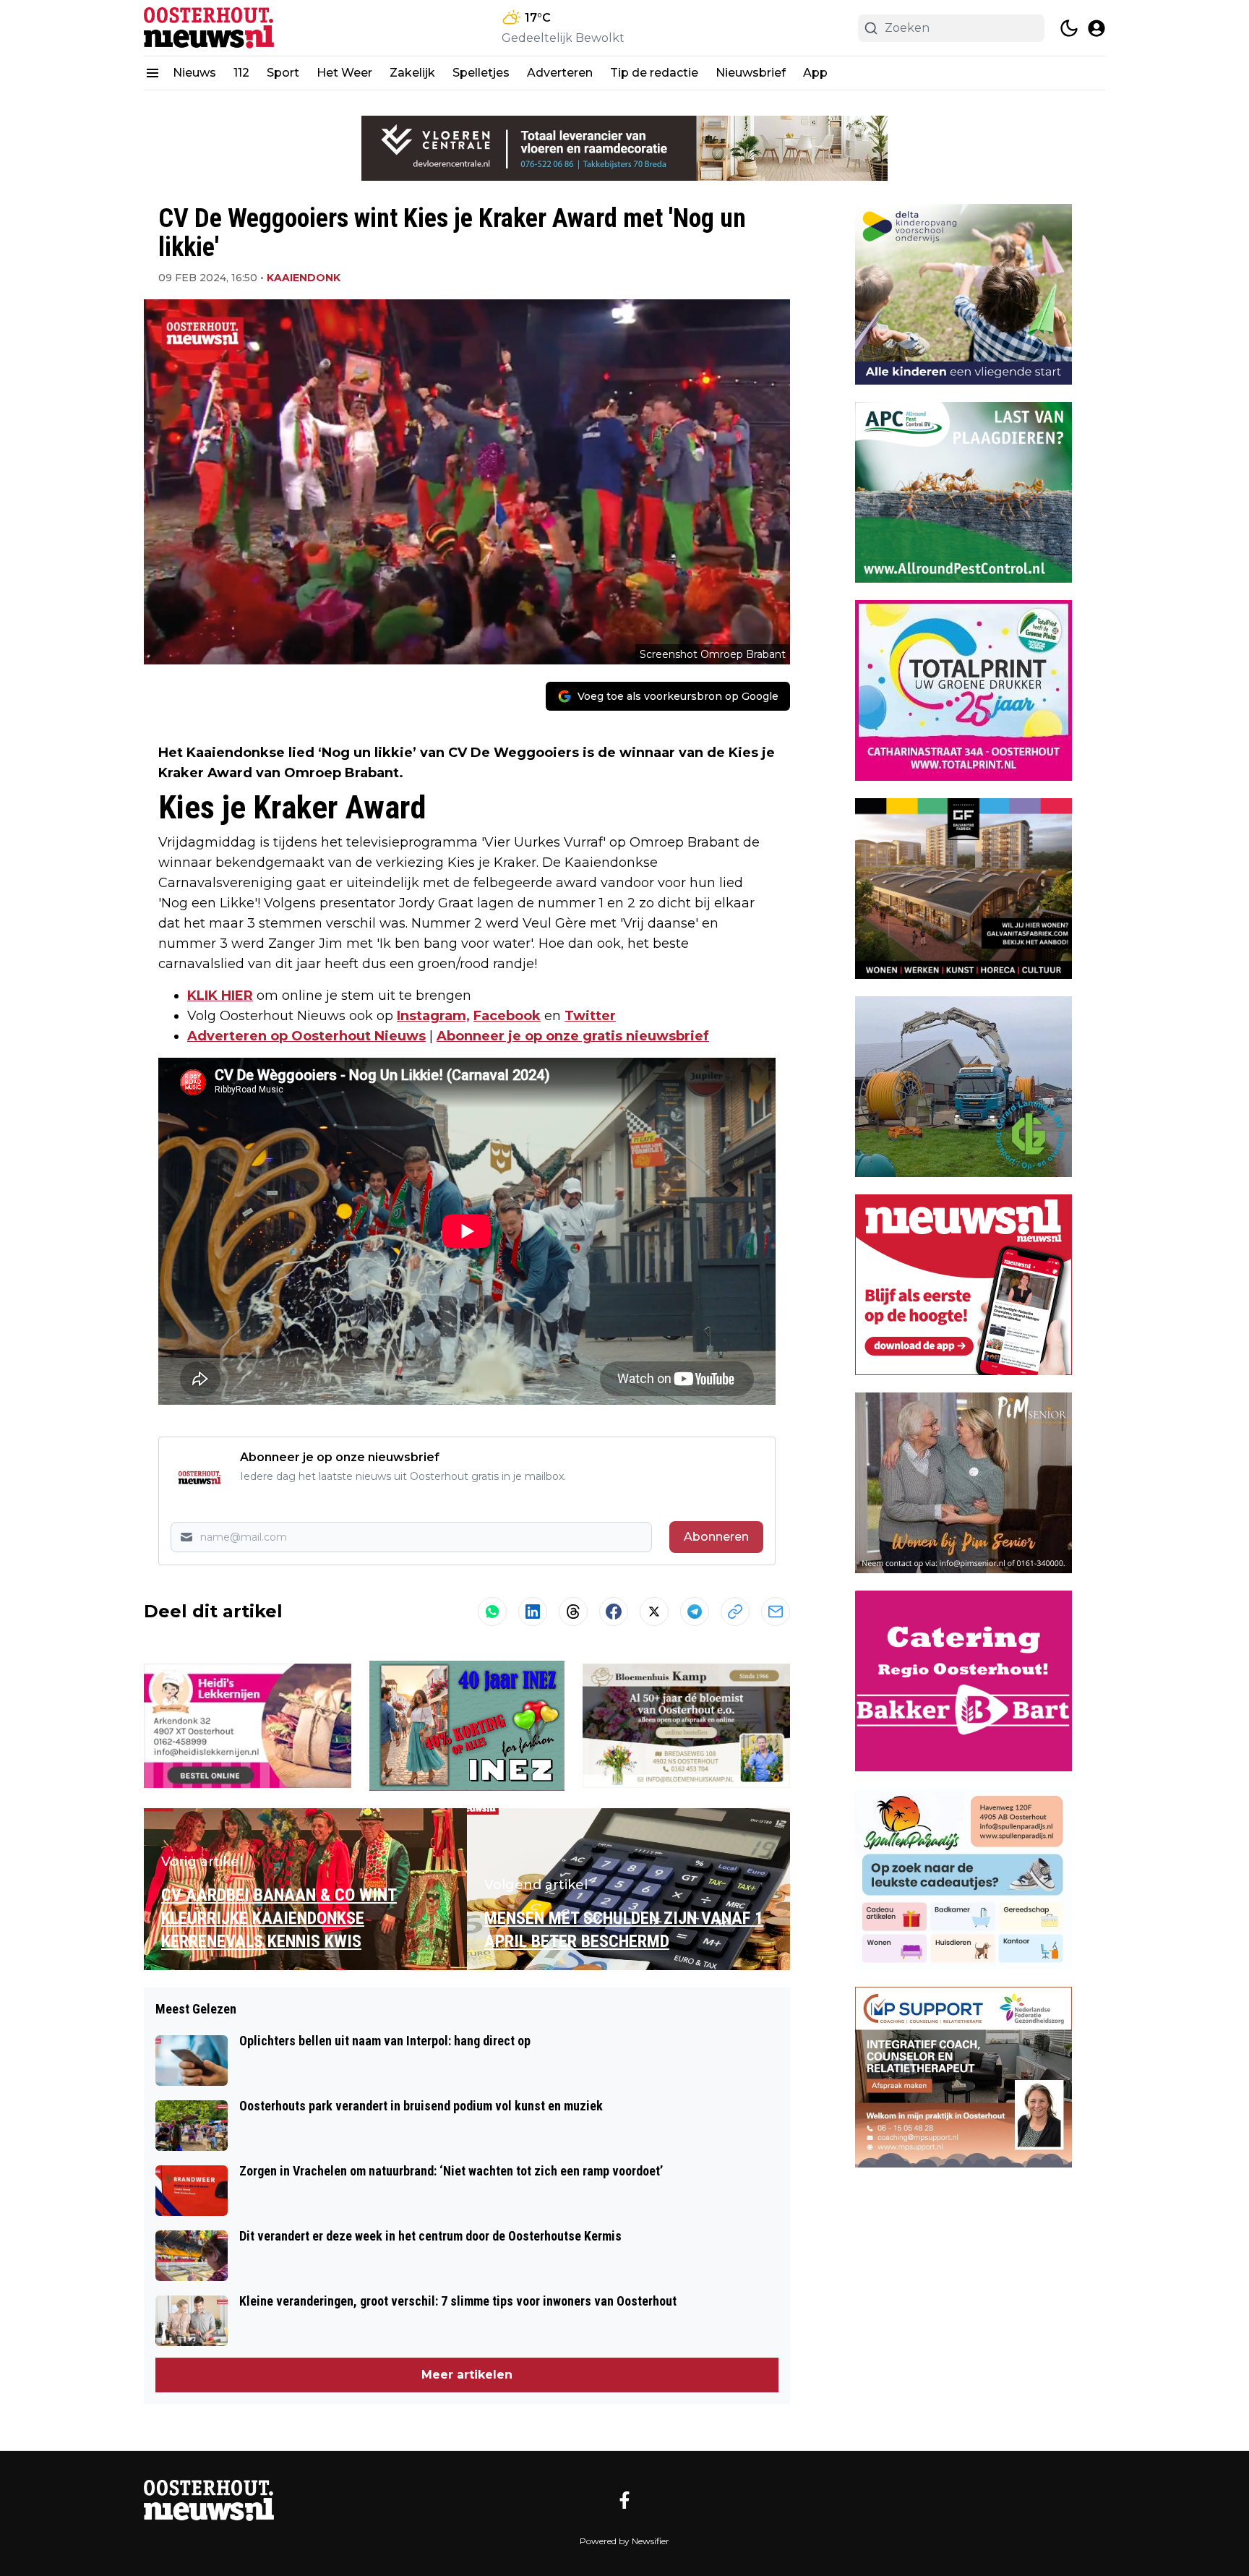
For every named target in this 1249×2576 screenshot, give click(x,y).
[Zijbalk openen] (153, 73)
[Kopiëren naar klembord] (735, 1612)
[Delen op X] (654, 1612)
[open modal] (1096, 28)
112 (241, 73)
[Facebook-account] (624, 2500)
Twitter (590, 1016)
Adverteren (560, 73)
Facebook (507, 1016)
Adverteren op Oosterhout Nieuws (306, 1036)
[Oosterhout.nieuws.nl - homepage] (209, 28)
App (815, 73)
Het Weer (344, 73)
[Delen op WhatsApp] (492, 1612)
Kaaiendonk (304, 278)
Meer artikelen (467, 2375)
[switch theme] (1069, 28)
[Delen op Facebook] (614, 1612)
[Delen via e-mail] (776, 1612)
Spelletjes (481, 73)
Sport (283, 73)
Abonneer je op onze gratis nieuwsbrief (573, 1036)
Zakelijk (412, 73)
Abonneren (716, 1537)
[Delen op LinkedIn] (533, 1612)
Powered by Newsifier (624, 2541)
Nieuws (194, 73)
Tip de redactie (654, 73)
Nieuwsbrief (751, 73)
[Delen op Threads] (573, 1612)
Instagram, (433, 1016)
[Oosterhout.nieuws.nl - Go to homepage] (209, 2500)
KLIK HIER (220, 996)
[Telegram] (695, 1612)
